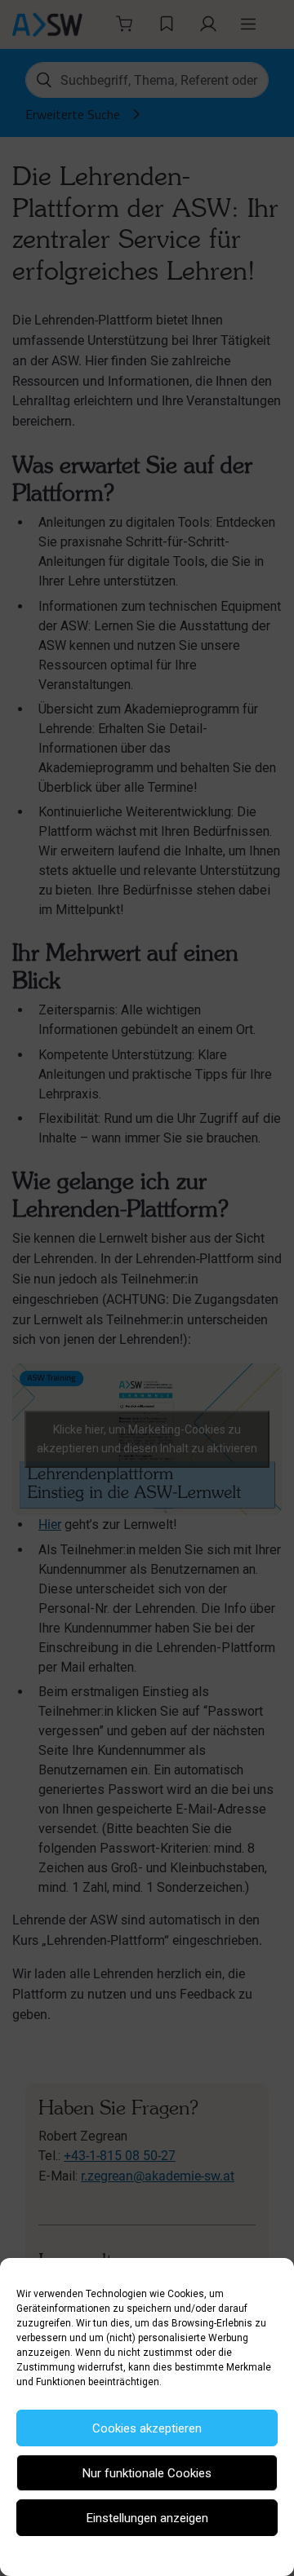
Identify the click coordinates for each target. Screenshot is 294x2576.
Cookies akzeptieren (147, 2428)
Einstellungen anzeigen (147, 2518)
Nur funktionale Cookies (147, 2473)
